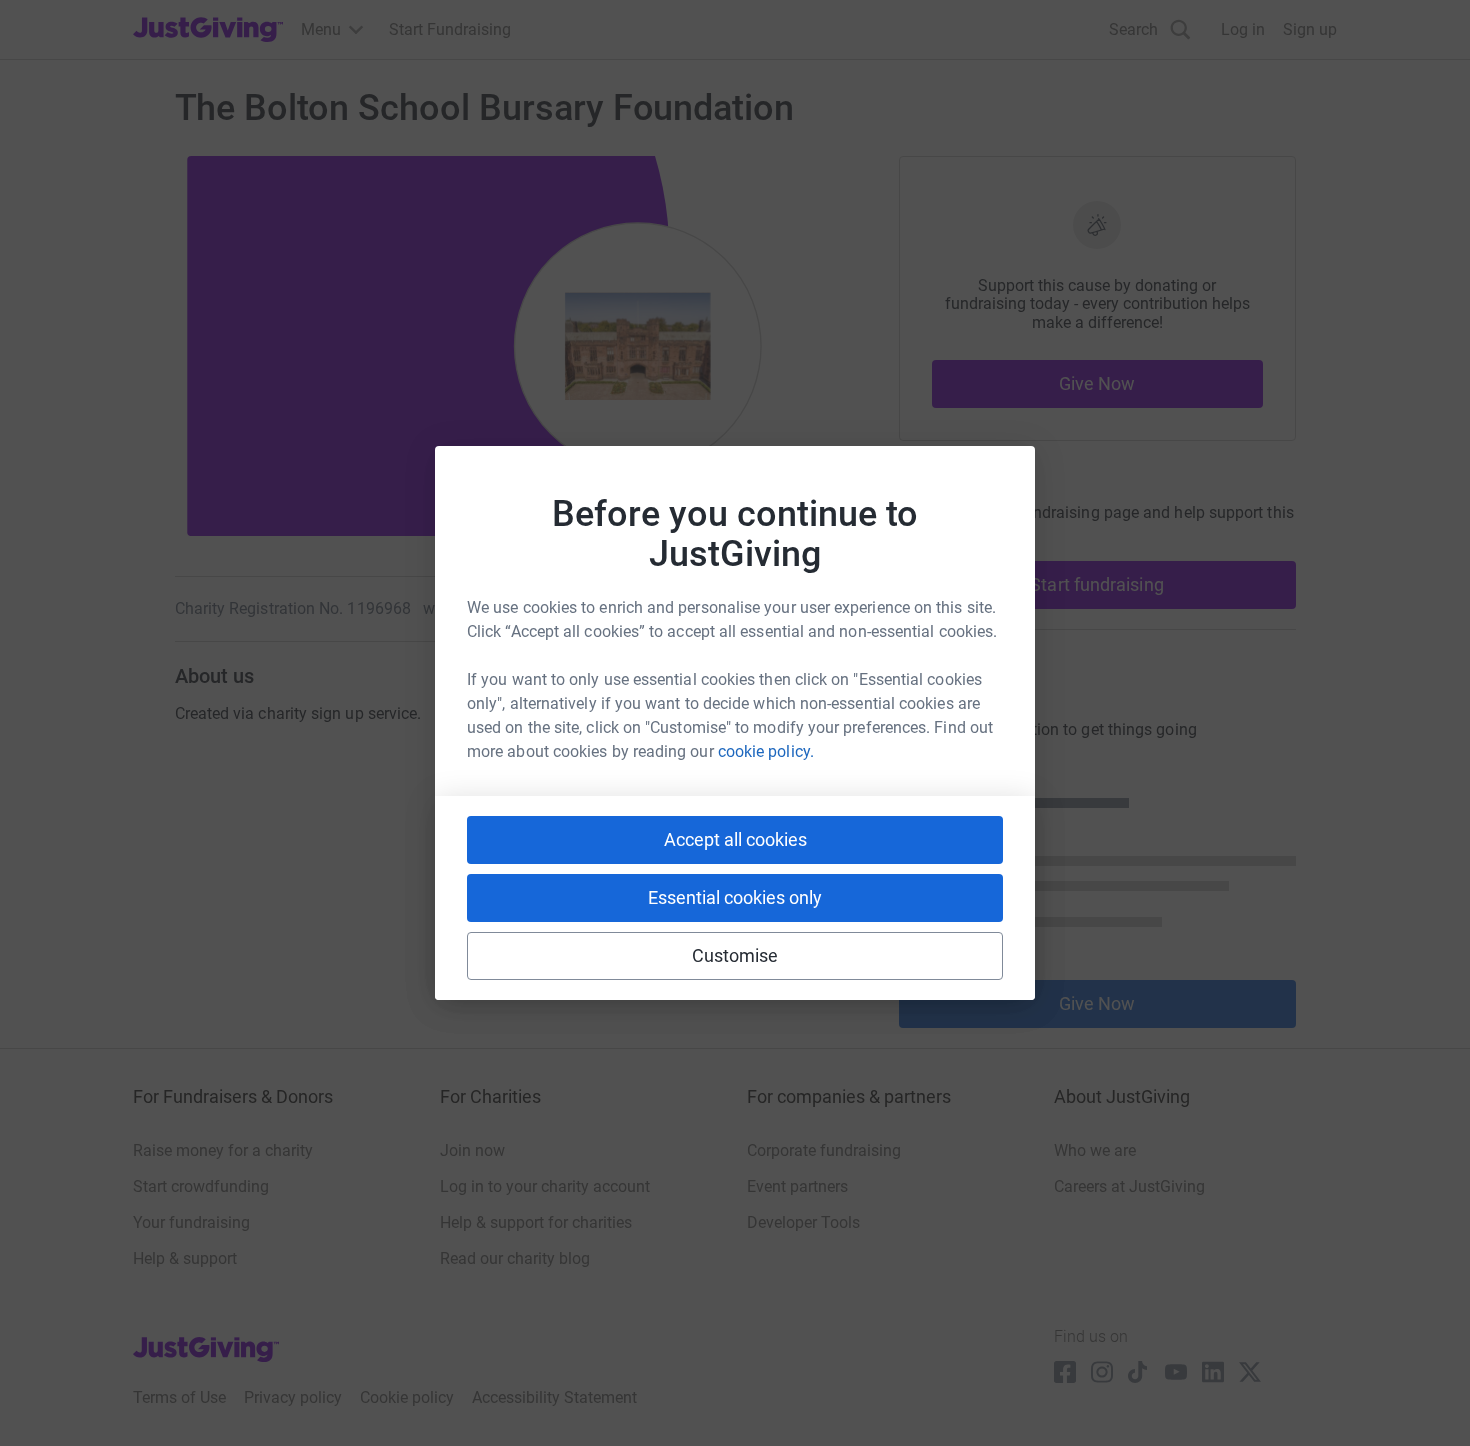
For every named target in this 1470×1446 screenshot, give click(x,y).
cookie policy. (766, 751)
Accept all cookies (735, 839)
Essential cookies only (735, 897)
